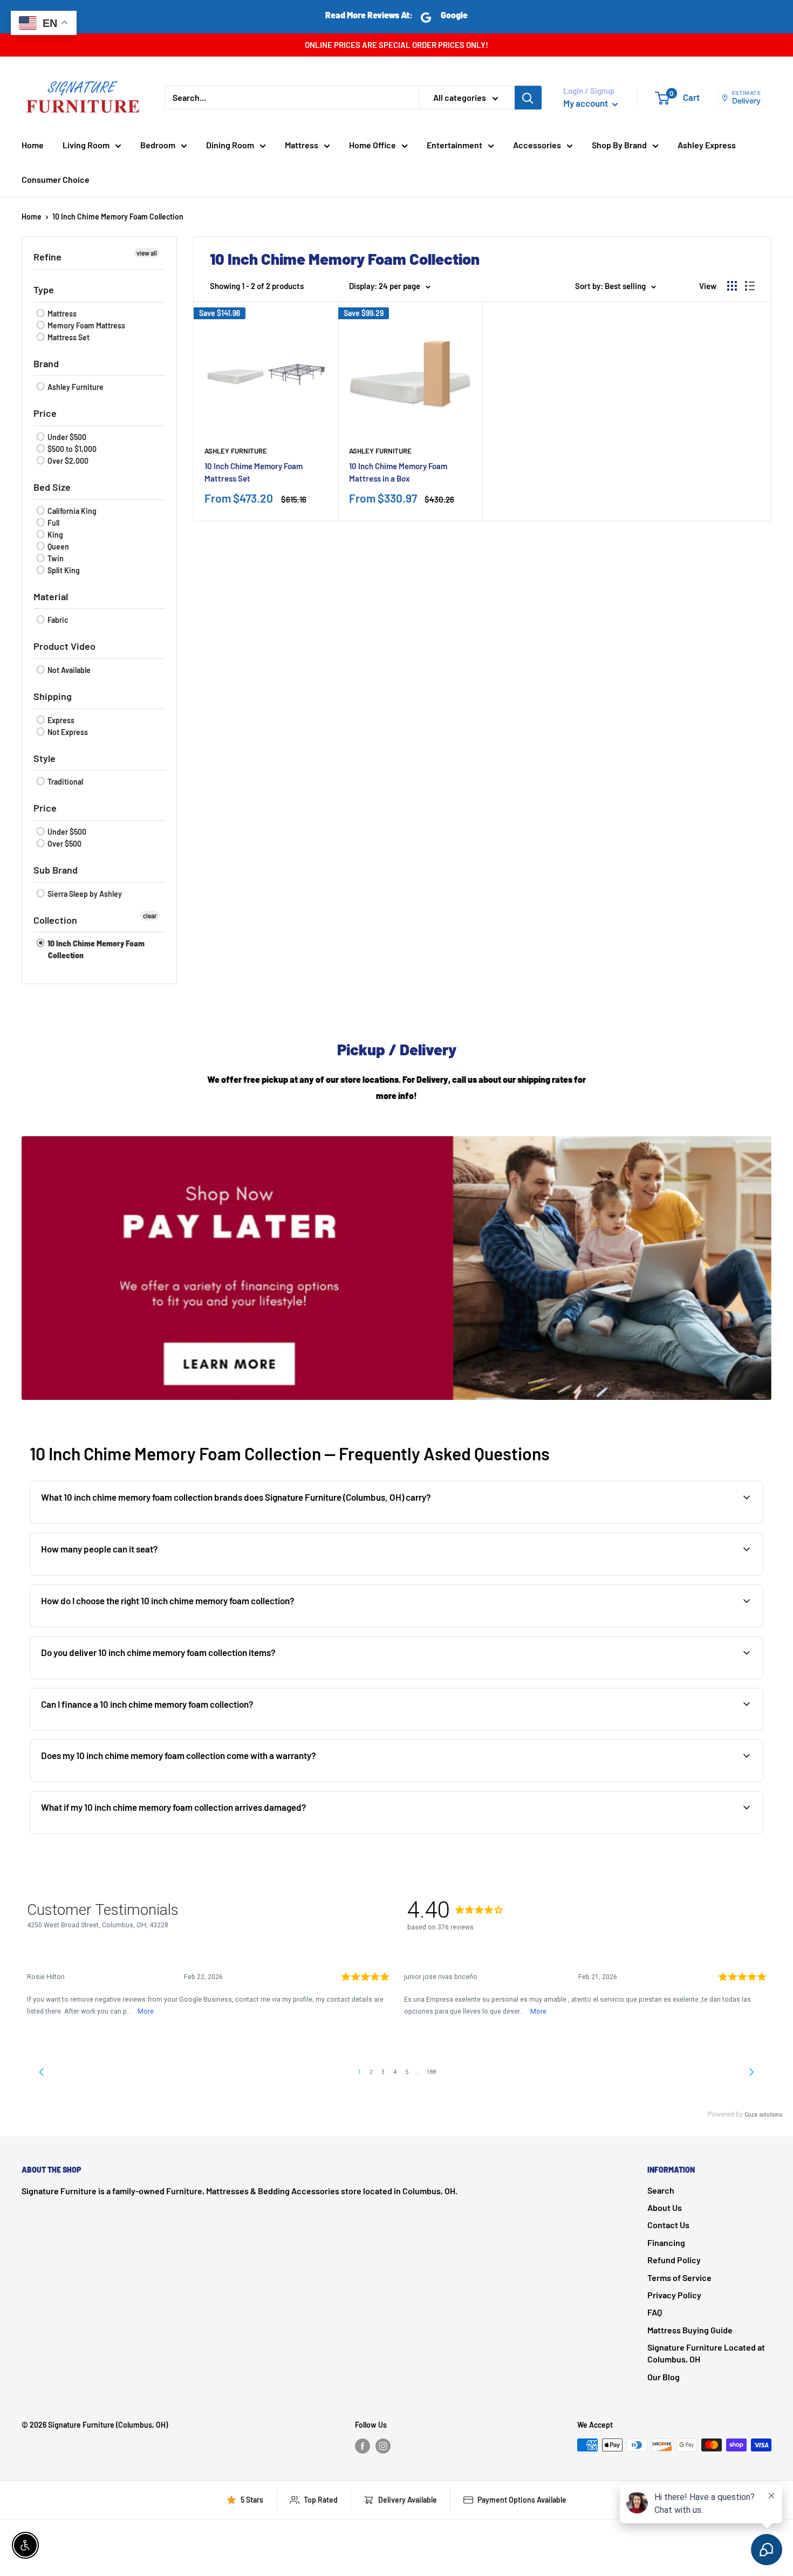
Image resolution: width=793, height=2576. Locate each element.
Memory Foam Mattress (86, 325)
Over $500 (64, 844)
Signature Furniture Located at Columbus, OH (706, 2353)
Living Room (86, 145)
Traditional (64, 782)
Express (60, 720)
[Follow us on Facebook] (363, 2446)
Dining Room (230, 145)
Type (44, 290)
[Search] (528, 98)
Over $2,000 (67, 461)
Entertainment (454, 145)
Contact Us (668, 2225)
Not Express (67, 732)
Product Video (64, 646)
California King (71, 511)
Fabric (57, 620)
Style (45, 758)
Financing (666, 2242)
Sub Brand (56, 870)
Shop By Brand (619, 145)
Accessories (537, 145)
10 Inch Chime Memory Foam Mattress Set (254, 472)
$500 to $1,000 (71, 449)
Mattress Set (68, 337)
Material (51, 596)
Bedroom (158, 145)
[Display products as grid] (732, 286)
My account (586, 103)
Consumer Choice (56, 179)
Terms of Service (679, 2278)
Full (53, 523)
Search (661, 2190)
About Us (665, 2207)
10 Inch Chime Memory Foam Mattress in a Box (398, 472)
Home (33, 145)
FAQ (655, 2312)
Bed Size (52, 487)
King (54, 535)
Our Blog (664, 2377)
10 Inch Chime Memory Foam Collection (118, 217)
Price (45, 413)
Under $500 (66, 437)
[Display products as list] (750, 286)
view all (147, 253)
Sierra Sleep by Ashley (84, 894)
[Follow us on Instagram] (383, 2446)
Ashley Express (707, 145)
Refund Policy (674, 2260)
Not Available (68, 670)
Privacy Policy (674, 2295)
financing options (126, 1729)
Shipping (53, 696)
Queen (57, 547)
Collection (55, 920)
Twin (55, 558)
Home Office (372, 145)
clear (150, 916)
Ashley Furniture (75, 387)
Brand (46, 363)
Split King (63, 570)
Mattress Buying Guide (690, 2330)
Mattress (302, 145)
